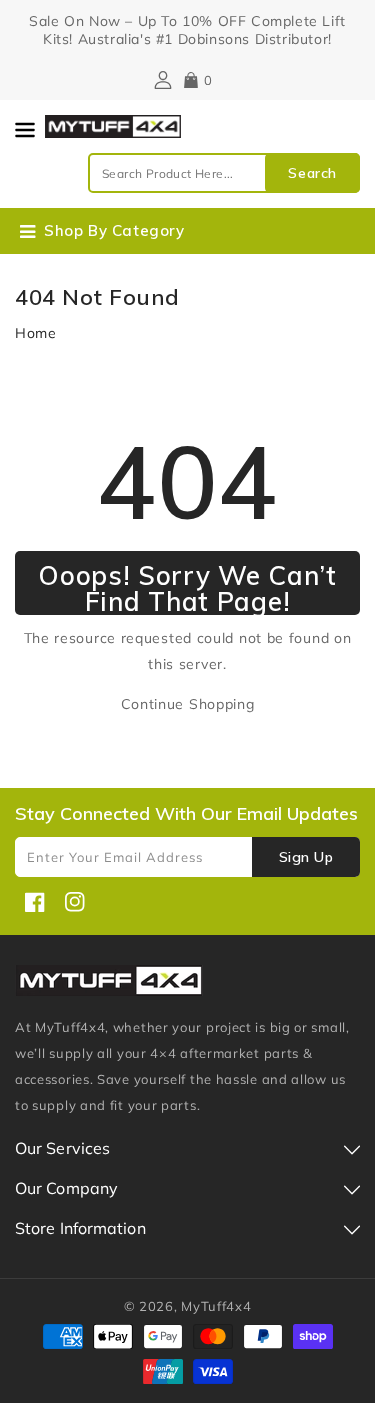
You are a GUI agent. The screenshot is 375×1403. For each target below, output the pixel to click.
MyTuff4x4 (216, 1306)
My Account (160, 80)
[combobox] (224, 173)
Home (36, 333)
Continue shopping (188, 704)
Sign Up (306, 857)
